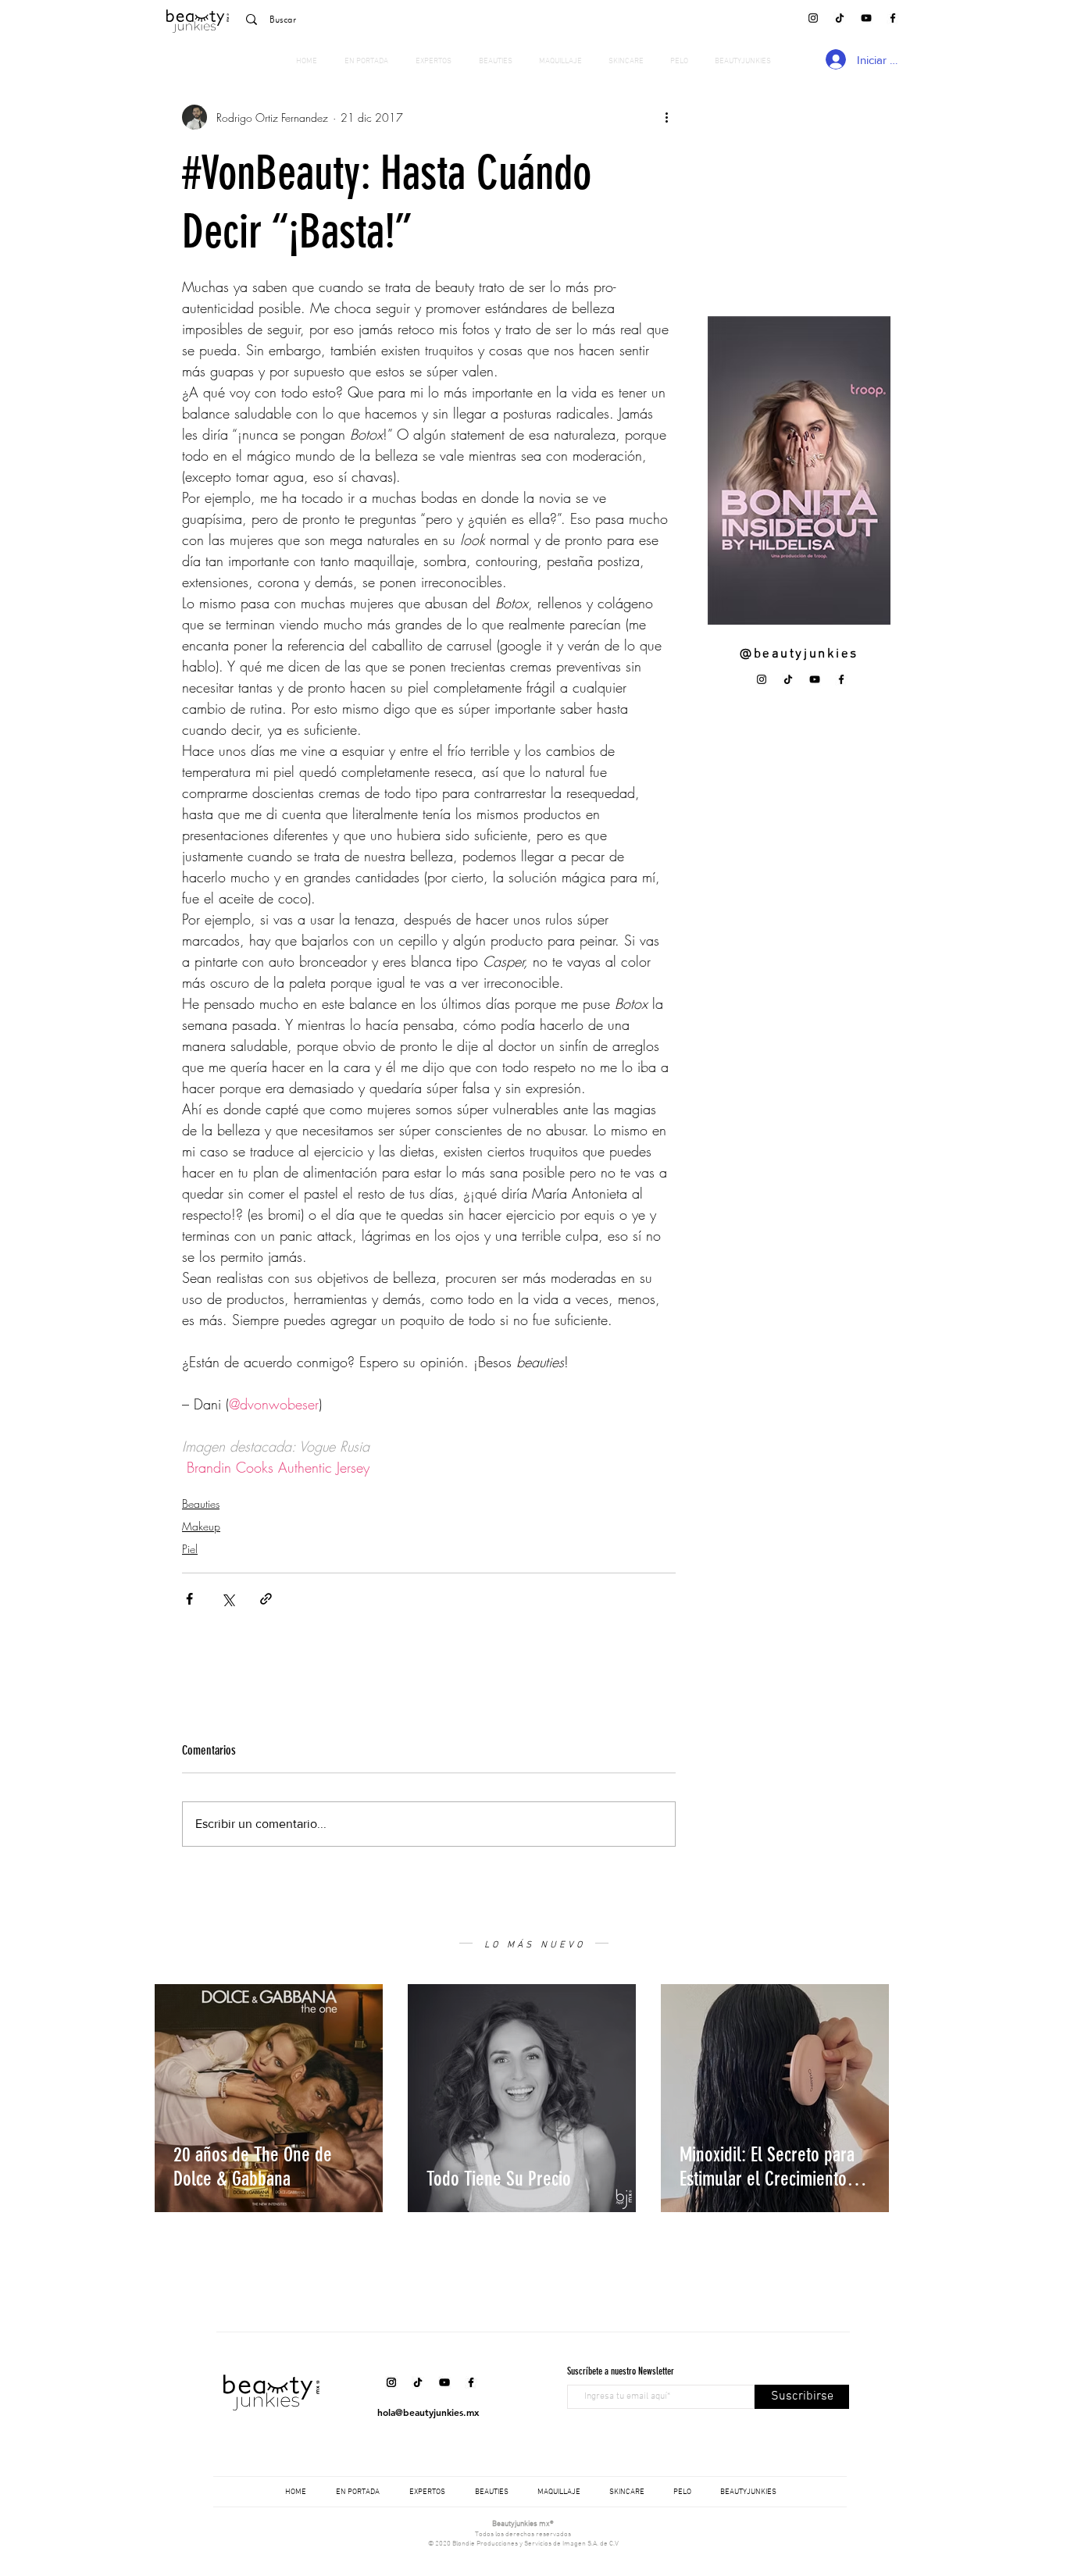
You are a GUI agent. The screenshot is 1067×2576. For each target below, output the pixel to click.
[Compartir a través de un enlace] (266, 1599)
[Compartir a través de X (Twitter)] (228, 1599)
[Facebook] (893, 18)
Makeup (201, 1526)
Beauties (201, 1504)
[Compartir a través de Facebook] (189, 1599)
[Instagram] (813, 18)
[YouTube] (866, 18)
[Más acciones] (666, 117)
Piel (190, 1549)
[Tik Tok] (840, 18)
